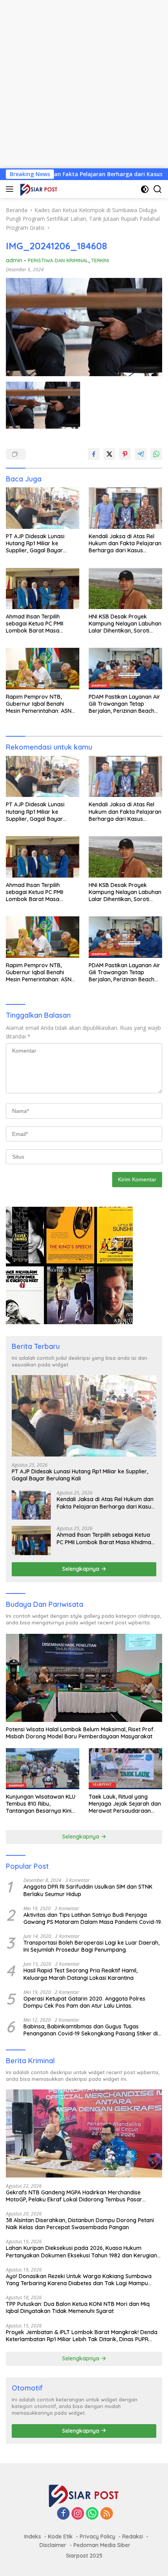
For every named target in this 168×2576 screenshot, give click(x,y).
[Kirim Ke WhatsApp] (156, 454)
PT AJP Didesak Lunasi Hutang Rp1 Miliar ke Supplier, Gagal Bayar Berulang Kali (35, 544)
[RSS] (107, 2514)
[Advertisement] (84, 84)
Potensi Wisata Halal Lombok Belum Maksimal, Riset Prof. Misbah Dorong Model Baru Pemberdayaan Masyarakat (80, 1733)
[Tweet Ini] (109, 454)
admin (14, 260)
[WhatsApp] (92, 2514)
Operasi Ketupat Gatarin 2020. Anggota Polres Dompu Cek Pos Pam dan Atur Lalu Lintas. (84, 2002)
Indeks (33, 2536)
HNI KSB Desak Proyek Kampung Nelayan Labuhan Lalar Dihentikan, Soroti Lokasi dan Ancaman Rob (125, 624)
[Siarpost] (38, 189)
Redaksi (133, 2536)
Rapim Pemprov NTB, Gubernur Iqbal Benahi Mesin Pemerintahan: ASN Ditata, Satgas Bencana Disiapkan (39, 704)
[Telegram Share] (141, 454)
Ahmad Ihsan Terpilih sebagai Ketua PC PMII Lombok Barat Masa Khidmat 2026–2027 (35, 624)
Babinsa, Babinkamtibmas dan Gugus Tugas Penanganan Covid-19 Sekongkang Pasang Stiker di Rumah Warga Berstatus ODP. (91, 2030)
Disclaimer (53, 2545)
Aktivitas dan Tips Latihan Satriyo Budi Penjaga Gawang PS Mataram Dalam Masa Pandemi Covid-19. (93, 1918)
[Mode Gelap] (145, 189)
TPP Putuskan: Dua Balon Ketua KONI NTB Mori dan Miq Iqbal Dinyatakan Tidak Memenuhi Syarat (78, 2307)
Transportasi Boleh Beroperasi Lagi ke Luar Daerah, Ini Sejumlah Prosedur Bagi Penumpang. (91, 1946)
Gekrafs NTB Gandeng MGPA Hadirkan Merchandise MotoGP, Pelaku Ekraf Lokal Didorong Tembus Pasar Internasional (74, 2196)
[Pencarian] (158, 189)
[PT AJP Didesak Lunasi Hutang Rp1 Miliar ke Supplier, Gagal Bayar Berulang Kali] (43, 508)
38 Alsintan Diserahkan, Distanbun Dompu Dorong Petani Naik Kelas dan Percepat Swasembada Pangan (80, 2224)
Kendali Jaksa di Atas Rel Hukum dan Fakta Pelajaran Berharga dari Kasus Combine (125, 544)
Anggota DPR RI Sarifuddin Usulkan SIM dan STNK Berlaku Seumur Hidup (88, 1890)
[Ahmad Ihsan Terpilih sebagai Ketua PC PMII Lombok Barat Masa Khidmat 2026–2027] (43, 589)
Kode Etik (60, 2536)
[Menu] (11, 189)
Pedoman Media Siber (102, 2545)
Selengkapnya (81, 1569)
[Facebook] (63, 2514)
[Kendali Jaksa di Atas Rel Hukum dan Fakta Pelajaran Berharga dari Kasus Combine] (125, 508)
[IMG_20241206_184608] (43, 405)
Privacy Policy (97, 2536)
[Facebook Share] (94, 454)
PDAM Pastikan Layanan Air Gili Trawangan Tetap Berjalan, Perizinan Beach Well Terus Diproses (124, 704)
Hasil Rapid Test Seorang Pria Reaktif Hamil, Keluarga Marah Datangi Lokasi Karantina (80, 1974)
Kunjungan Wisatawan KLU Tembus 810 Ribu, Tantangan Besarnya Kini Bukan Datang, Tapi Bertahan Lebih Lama (41, 1804)
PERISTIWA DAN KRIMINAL (58, 260)
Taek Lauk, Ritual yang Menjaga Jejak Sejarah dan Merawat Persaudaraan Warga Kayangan (125, 1804)
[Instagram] (78, 2514)
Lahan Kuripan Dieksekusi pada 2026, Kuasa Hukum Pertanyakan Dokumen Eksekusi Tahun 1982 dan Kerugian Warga (81, 2252)
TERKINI (100, 260)
